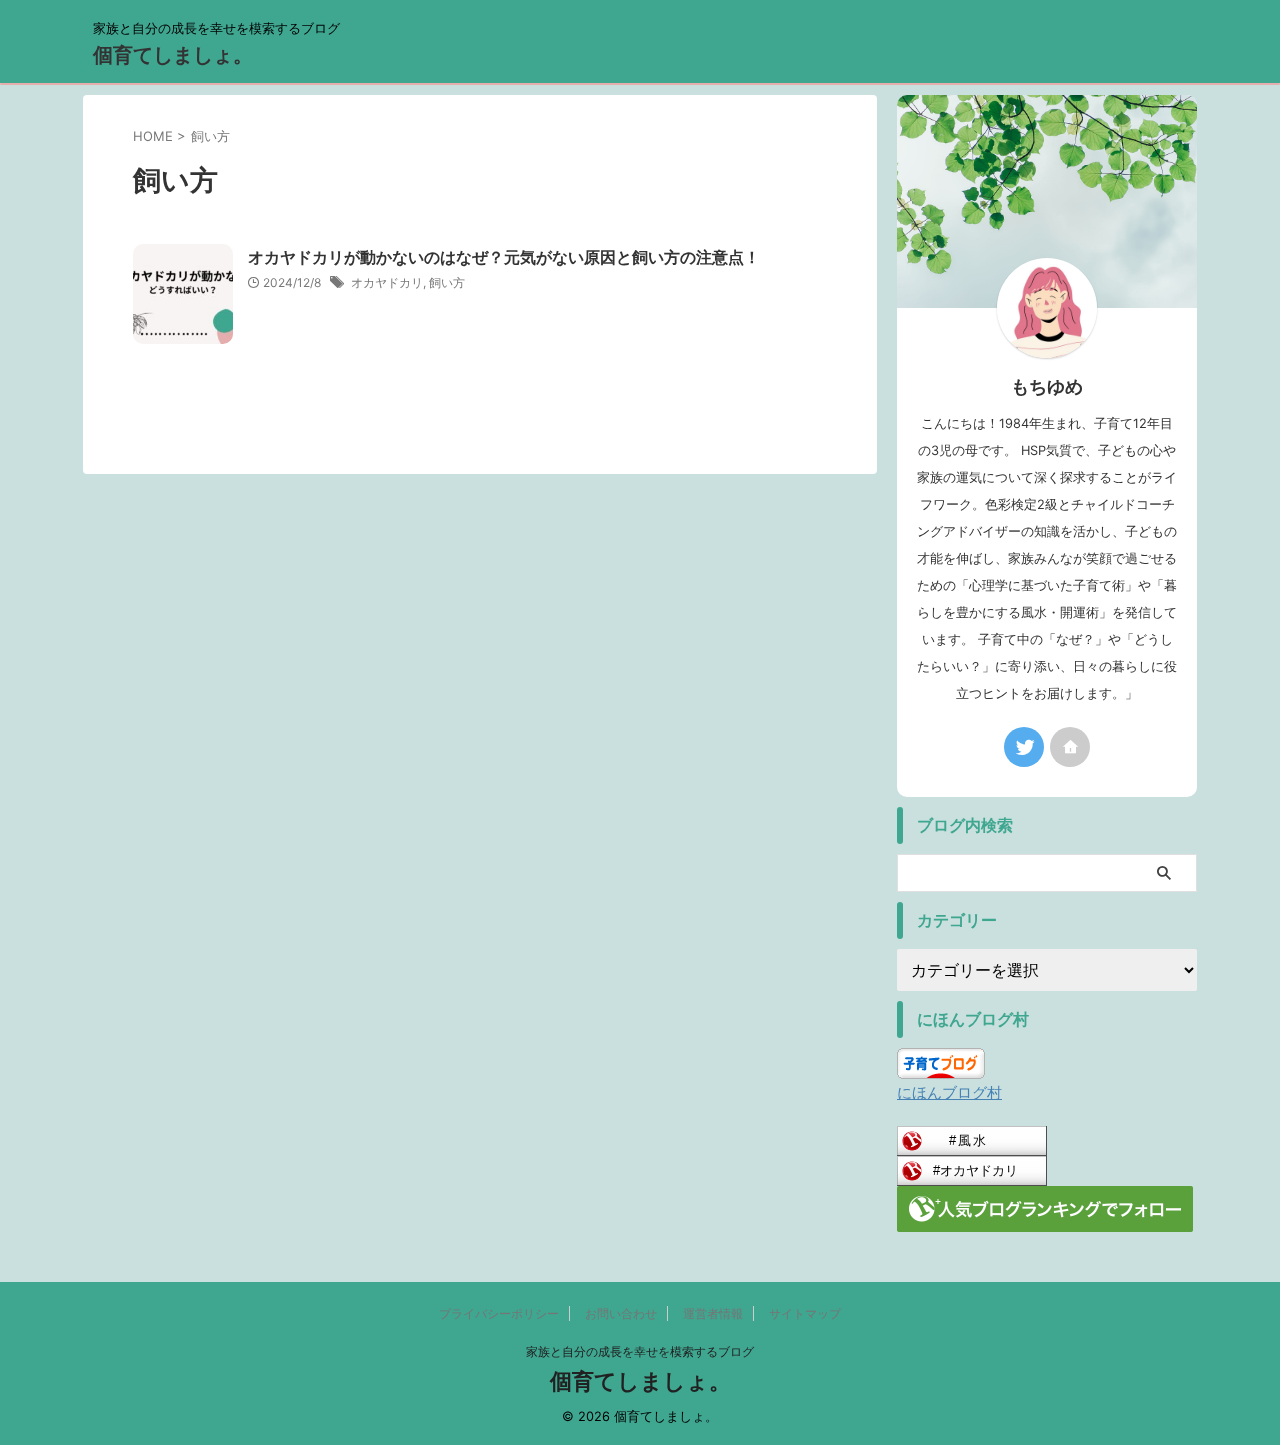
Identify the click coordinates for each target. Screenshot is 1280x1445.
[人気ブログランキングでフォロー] (1045, 1218)
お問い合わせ (621, 1313)
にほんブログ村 (949, 1092)
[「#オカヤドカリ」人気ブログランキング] (972, 1172)
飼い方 (447, 282)
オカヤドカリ (387, 282)
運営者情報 (713, 1313)
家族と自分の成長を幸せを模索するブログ (640, 1351)
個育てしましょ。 (173, 55)
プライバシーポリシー (499, 1313)
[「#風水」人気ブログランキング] (972, 1142)
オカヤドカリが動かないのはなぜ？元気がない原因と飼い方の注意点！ (504, 257)
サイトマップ (805, 1313)
